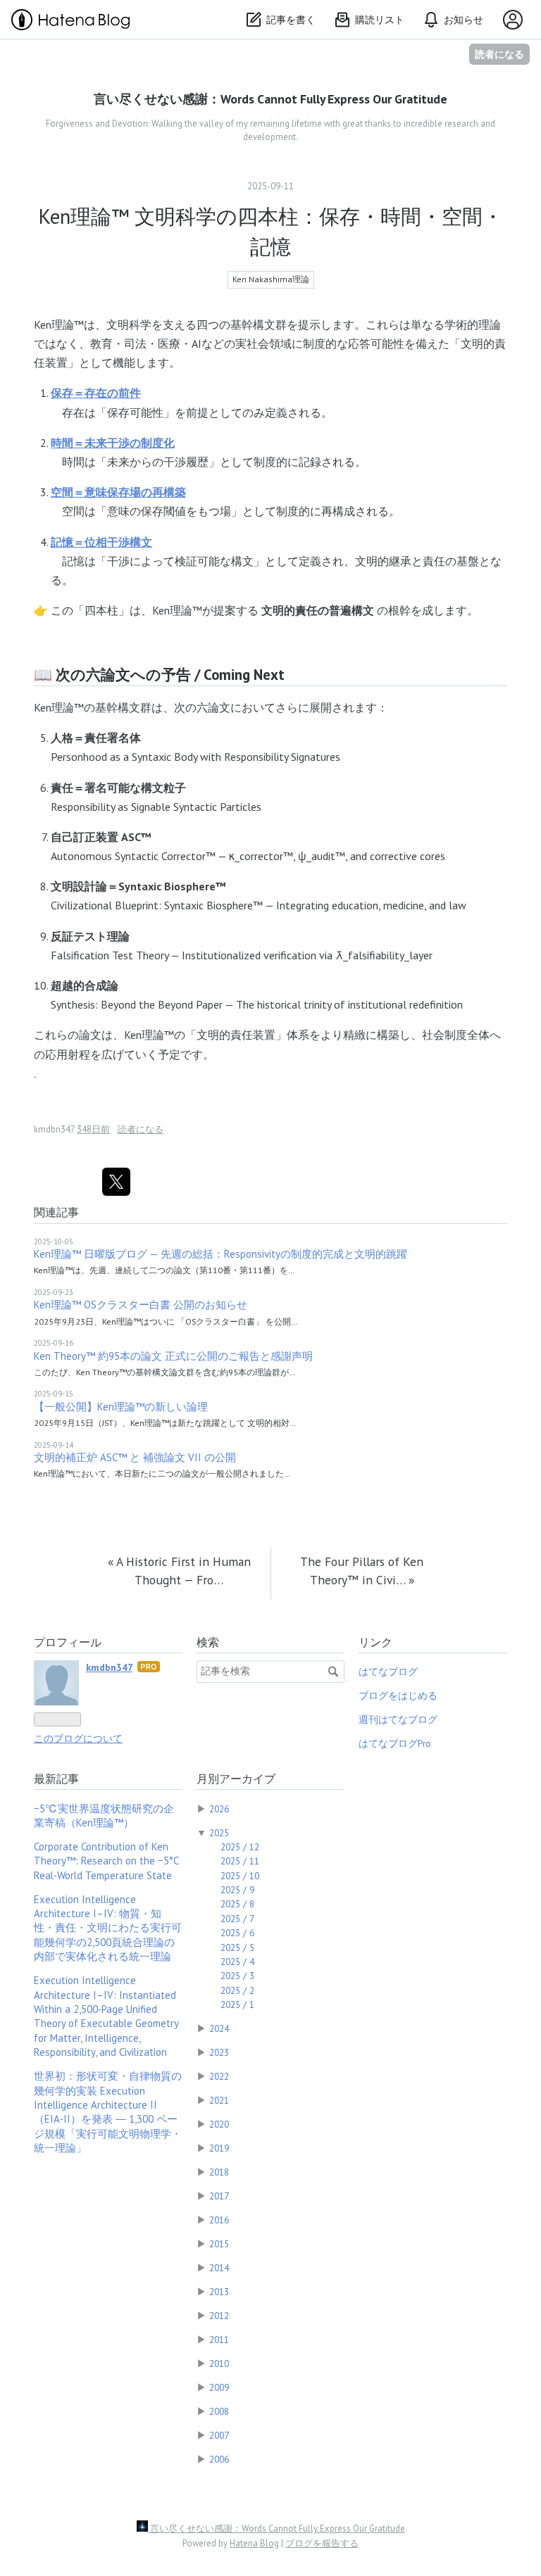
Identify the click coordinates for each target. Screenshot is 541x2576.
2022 (219, 2076)
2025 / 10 (240, 1876)
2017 (219, 2196)
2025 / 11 (240, 1861)
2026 (219, 1809)
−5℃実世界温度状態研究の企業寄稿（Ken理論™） (104, 1816)
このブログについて (78, 1738)
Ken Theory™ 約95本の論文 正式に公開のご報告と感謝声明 (173, 1356)
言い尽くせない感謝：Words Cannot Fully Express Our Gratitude (270, 99)
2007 (219, 2435)
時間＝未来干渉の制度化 (113, 443)
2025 (219, 1833)
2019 (219, 2148)
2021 (219, 2100)
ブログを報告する (322, 2543)
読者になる (499, 54)
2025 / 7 (237, 1919)
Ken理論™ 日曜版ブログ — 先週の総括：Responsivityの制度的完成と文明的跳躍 (220, 1254)
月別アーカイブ (236, 1779)
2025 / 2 (237, 1990)
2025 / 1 (237, 2004)
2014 (219, 2268)
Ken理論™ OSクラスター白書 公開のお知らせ (141, 1305)
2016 (219, 2220)
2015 (219, 2244)
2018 (219, 2172)
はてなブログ (388, 1672)
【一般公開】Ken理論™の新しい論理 (121, 1407)
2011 (219, 2340)
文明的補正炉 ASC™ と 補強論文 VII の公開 (135, 1457)
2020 (219, 2124)
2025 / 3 (237, 1976)
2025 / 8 (237, 1904)
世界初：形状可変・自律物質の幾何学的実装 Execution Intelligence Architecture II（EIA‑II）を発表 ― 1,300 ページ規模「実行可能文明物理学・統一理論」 (108, 2112)
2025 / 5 (237, 1947)
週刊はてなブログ (398, 1719)
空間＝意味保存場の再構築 (118, 492)
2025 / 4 (237, 1962)
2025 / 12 (240, 1847)
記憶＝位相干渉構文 (101, 542)
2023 (219, 2052)
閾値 (175, 511)
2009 (219, 2387)
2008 (219, 2411)
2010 (219, 2363)
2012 (219, 2316)
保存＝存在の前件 (96, 393)
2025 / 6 (237, 1933)
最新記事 (56, 1779)
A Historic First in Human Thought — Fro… (179, 1571)
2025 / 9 (237, 1890)
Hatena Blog (254, 2543)
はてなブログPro (395, 1743)
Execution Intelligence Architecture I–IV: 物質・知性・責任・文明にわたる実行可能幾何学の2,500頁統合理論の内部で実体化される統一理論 (108, 1928)
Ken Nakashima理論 (271, 279)
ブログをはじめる (398, 1696)
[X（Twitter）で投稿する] (116, 1182)
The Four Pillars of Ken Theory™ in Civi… (362, 1571)
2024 (219, 2028)
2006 (219, 2459)
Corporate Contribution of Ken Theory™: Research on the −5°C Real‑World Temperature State (106, 1861)
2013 (219, 2292)
